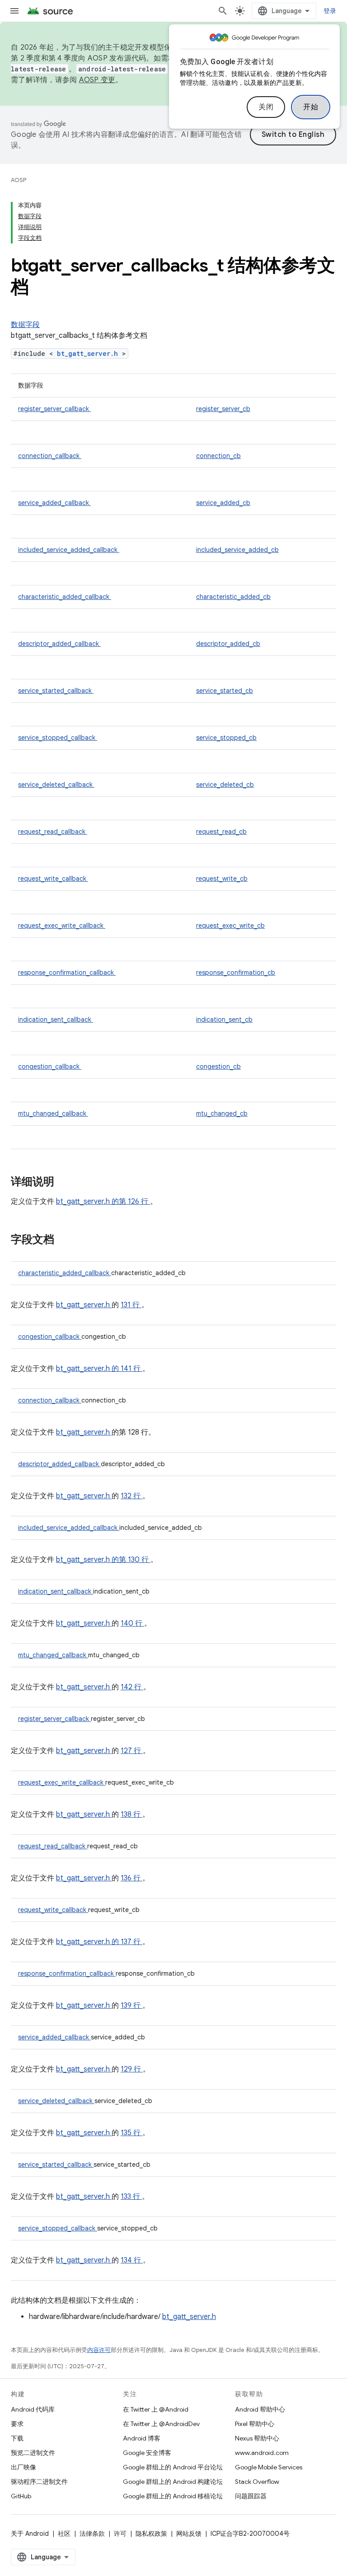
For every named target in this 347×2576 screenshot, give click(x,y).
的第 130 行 (130, 1560)
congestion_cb (218, 1066)
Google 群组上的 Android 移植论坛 (173, 2496)
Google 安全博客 (147, 2453)
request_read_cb (221, 832)
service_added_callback (54, 503)
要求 (17, 2424)
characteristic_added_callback (65, 597)
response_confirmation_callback (67, 972)
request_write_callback (53, 879)
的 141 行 (126, 1369)
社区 (64, 2534)
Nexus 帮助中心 (257, 2438)
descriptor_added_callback (59, 644)
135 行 (131, 2133)
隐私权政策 (151, 2534)
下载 (17, 2438)
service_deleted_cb (225, 785)
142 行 (132, 1687)
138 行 (131, 1814)
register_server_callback (54, 409)
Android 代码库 (33, 2409)
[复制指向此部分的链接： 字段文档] (66, 1240)
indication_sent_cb (224, 1019)
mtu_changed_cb (222, 1113)
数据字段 (25, 325)
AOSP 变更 (97, 80)
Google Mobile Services (269, 2467)
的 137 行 (126, 1942)
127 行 (132, 1751)
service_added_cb (223, 503)
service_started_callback (56, 691)
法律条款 (92, 2534)
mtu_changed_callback (53, 1113)
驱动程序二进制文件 (39, 2482)
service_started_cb (225, 691)
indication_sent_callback (56, 1019)
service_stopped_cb (226, 738)
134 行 (132, 2260)
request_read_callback (53, 832)
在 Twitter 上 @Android (156, 2409)
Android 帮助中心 (260, 2409)
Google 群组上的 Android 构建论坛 (173, 2482)
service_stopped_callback (58, 738)
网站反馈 (189, 2534)
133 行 (131, 2197)
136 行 (131, 1878)
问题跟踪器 (251, 2496)
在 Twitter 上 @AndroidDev (161, 2424)
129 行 (132, 2069)
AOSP (19, 180)
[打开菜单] (14, 11)
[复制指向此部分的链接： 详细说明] (66, 1183)
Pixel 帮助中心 (255, 2424)
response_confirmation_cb (236, 972)
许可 (120, 2534)
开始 (311, 107)
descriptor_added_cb (228, 644)
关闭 (266, 107)
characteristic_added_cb (233, 597)
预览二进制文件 (33, 2453)
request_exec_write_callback (62, 926)
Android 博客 (142, 2438)
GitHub (21, 2496)
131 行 (131, 1305)
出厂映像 (23, 2467)
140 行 (132, 1623)
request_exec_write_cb (230, 926)
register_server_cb (223, 409)
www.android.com (262, 2453)
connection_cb (218, 456)
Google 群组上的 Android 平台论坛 (173, 2467)
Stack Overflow (257, 2482)
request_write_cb (222, 879)
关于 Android (30, 2534)
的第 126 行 (130, 1202)
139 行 (131, 2006)
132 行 (131, 1496)
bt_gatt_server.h (89, 353)
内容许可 (99, 2350)
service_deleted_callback (56, 785)
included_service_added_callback (69, 550)
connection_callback (50, 456)
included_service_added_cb (237, 550)
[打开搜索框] (223, 11)
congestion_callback (50, 1066)
